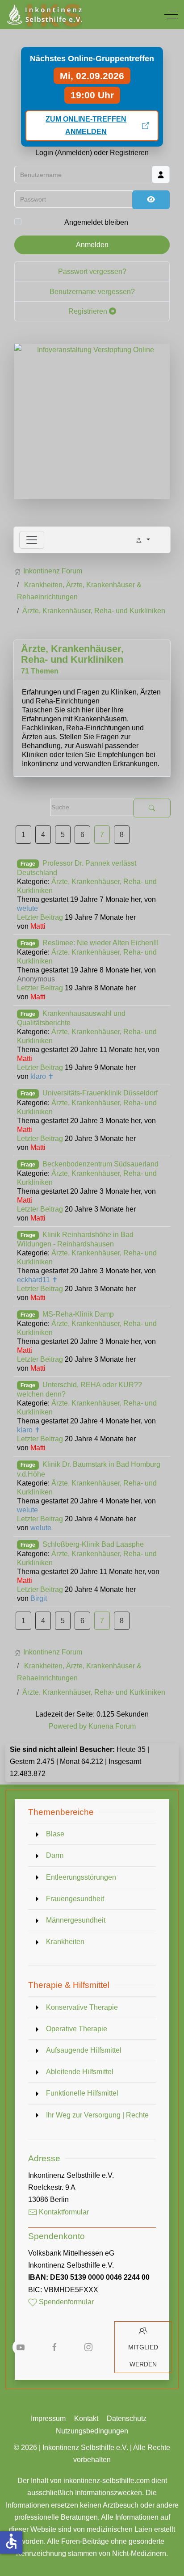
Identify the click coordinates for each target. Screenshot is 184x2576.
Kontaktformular (63, 2212)
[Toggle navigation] (32, 540)
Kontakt (86, 2418)
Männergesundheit (76, 1920)
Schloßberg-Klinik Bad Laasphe (93, 1544)
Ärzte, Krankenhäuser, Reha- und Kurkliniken (72, 654)
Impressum (48, 2418)
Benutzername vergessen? (92, 292)
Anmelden (92, 245)
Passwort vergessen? (92, 271)
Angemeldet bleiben (96, 222)
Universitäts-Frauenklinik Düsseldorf (100, 1093)
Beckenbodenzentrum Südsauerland (100, 1164)
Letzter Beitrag (40, 917)
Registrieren (89, 311)
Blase (55, 1834)
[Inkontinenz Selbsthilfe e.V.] (44, 15)
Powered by (68, 1726)
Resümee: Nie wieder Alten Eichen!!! (100, 943)
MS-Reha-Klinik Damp (78, 1314)
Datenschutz (127, 2418)
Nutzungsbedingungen (92, 2431)
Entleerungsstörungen (81, 1877)
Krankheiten (65, 1942)
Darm (55, 1855)
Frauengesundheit (75, 1899)
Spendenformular (65, 2302)
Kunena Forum (112, 1726)
